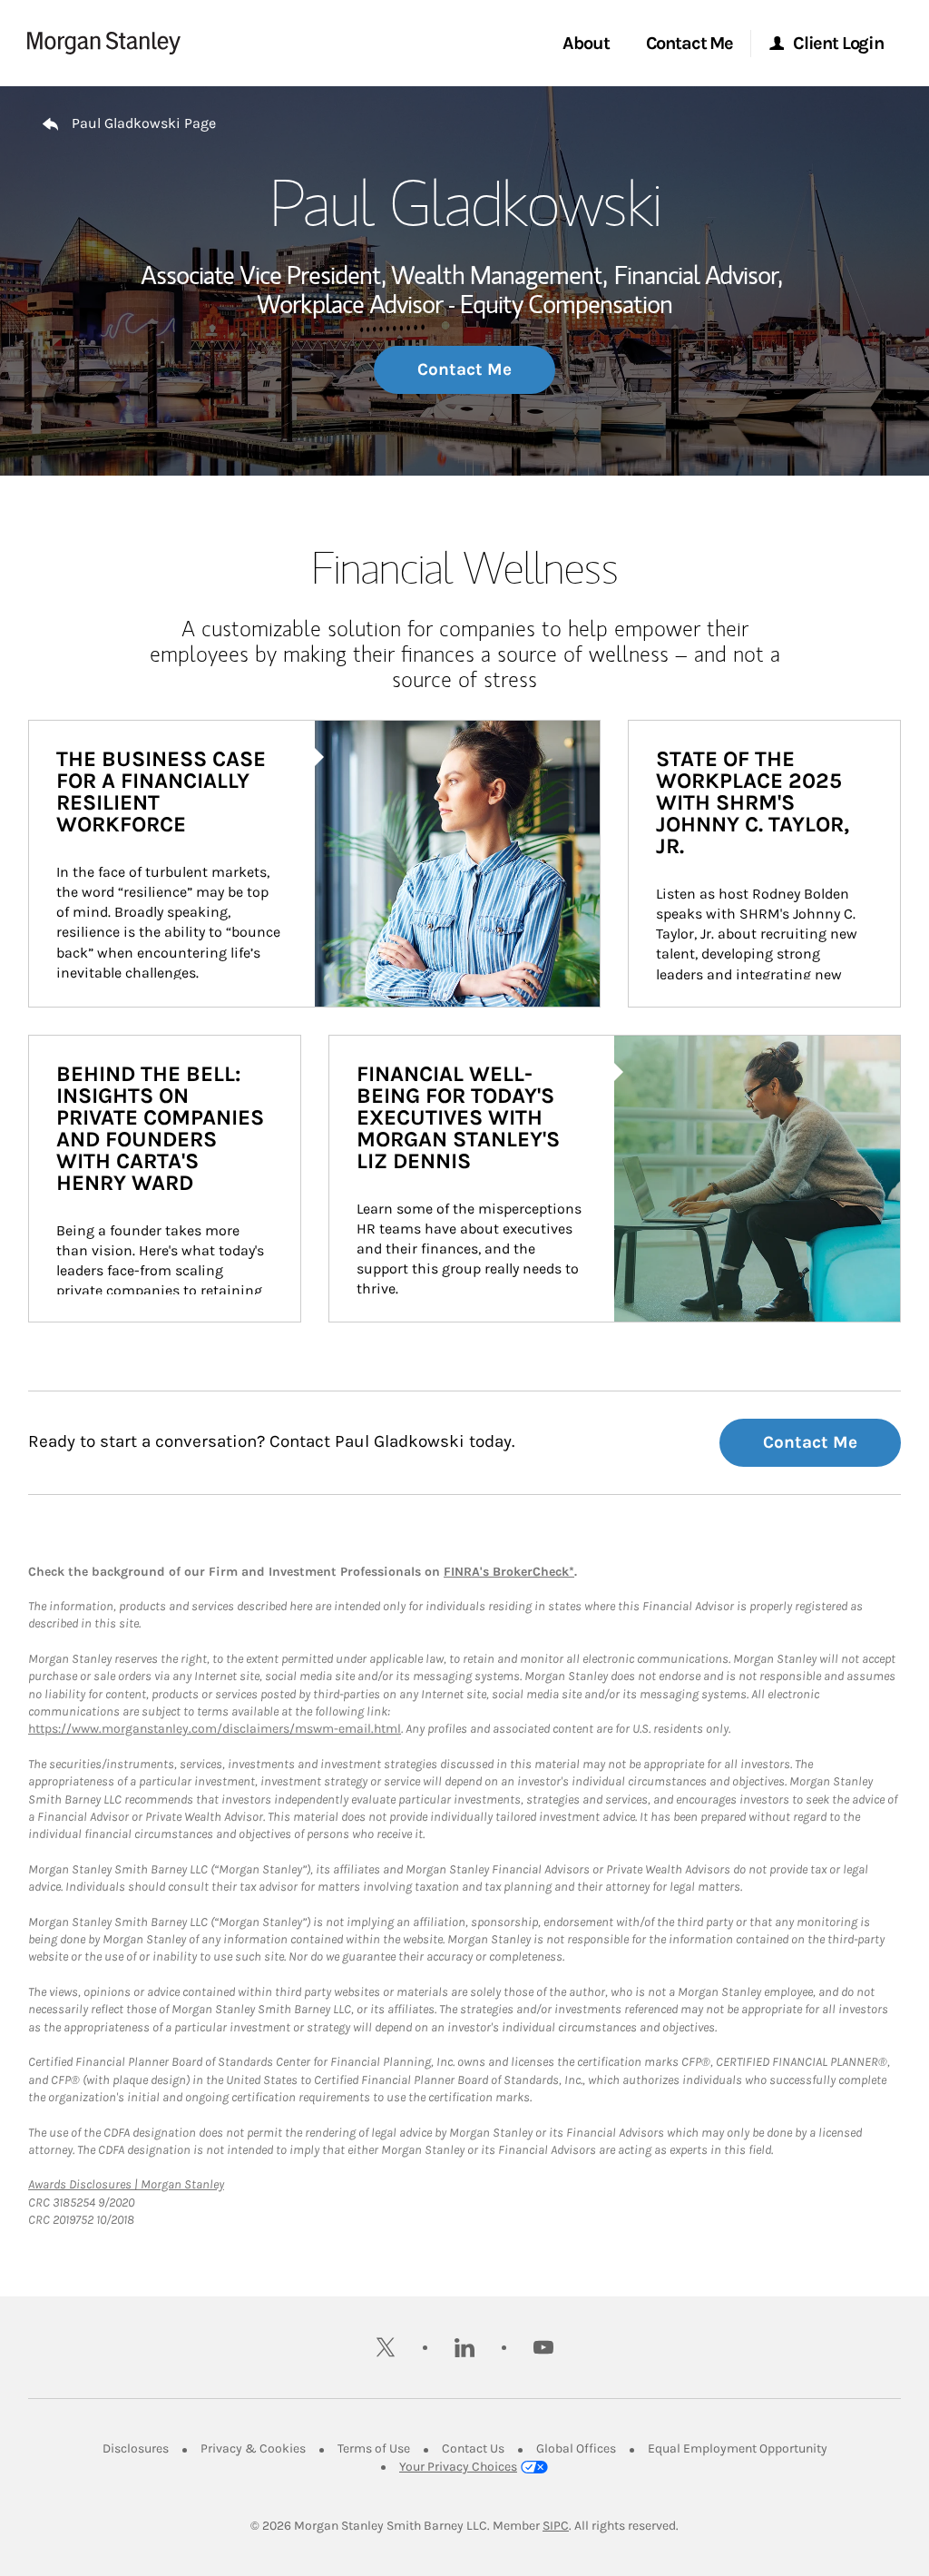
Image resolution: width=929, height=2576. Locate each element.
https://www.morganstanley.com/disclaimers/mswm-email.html (215, 1729)
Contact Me (464, 369)
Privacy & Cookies (253, 2448)
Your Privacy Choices (458, 2467)
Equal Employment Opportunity (738, 2448)
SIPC (556, 2526)
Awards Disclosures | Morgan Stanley (126, 2184)
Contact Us (473, 2448)
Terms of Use (374, 2448)
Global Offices (576, 2448)
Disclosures (136, 2448)
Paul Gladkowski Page (144, 123)
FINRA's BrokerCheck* (509, 1572)
